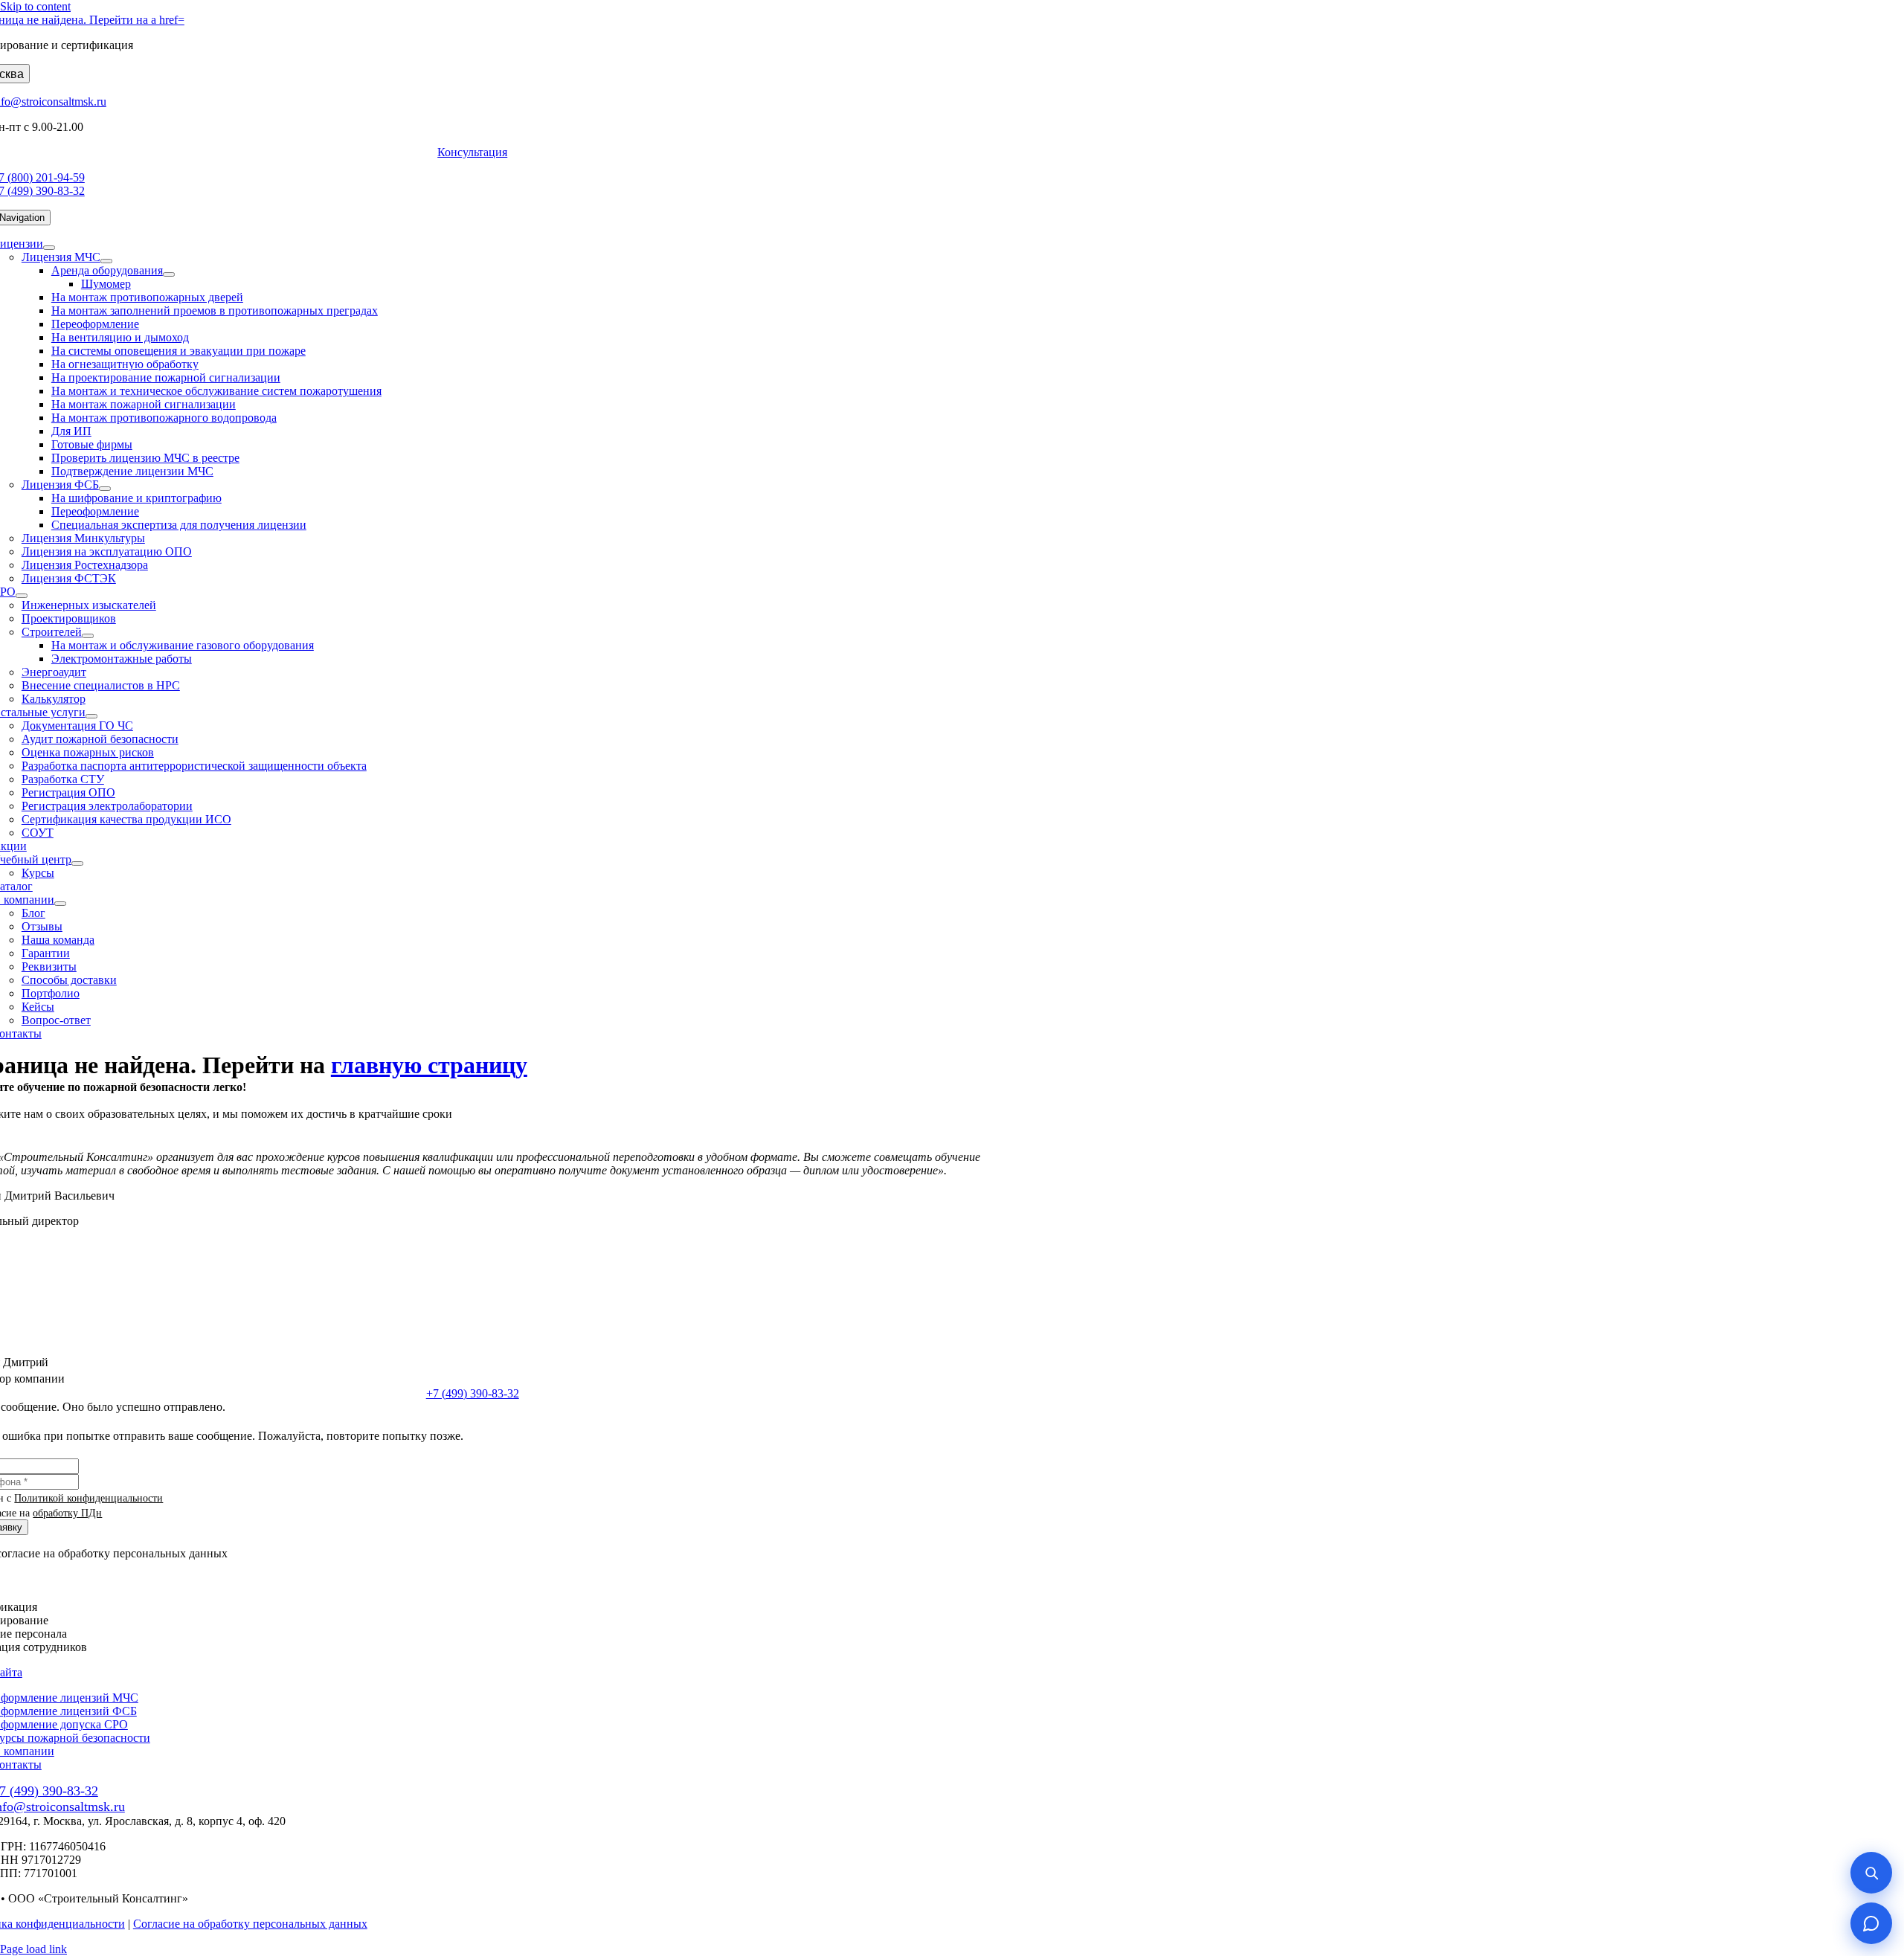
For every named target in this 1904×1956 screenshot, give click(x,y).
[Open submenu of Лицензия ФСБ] (105, 489)
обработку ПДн (67, 1513)
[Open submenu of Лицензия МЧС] (106, 261)
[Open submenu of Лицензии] (49, 248)
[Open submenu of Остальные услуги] (91, 716)
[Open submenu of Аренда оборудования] (169, 274)
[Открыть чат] (1871, 1923)
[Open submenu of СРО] (22, 596)
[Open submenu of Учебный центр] (77, 863)
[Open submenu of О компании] (60, 904)
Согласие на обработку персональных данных (250, 1924)
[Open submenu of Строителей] (88, 636)
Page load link (33, 1949)
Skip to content (35, 6)
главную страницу (429, 1065)
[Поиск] (1871, 1873)
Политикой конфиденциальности (89, 1498)
